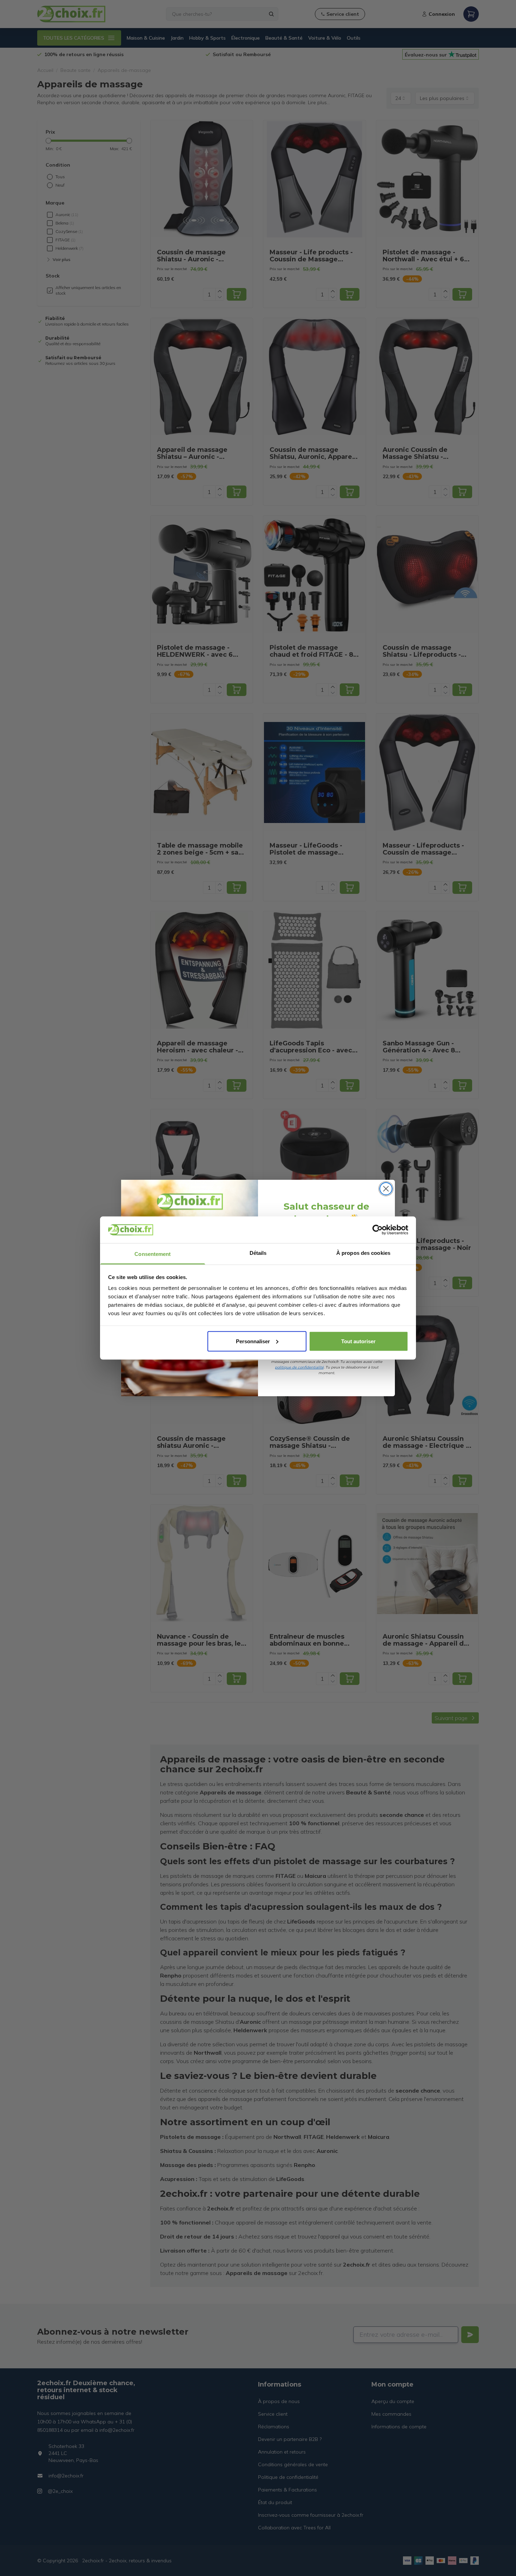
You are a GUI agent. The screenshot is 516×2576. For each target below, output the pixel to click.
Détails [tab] (258, 1253)
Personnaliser (253, 1341)
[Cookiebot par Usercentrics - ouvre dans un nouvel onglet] (378, 1230)
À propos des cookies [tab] (363, 1253)
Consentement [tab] (153, 1254)
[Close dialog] (386, 1189)
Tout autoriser (358, 1341)
